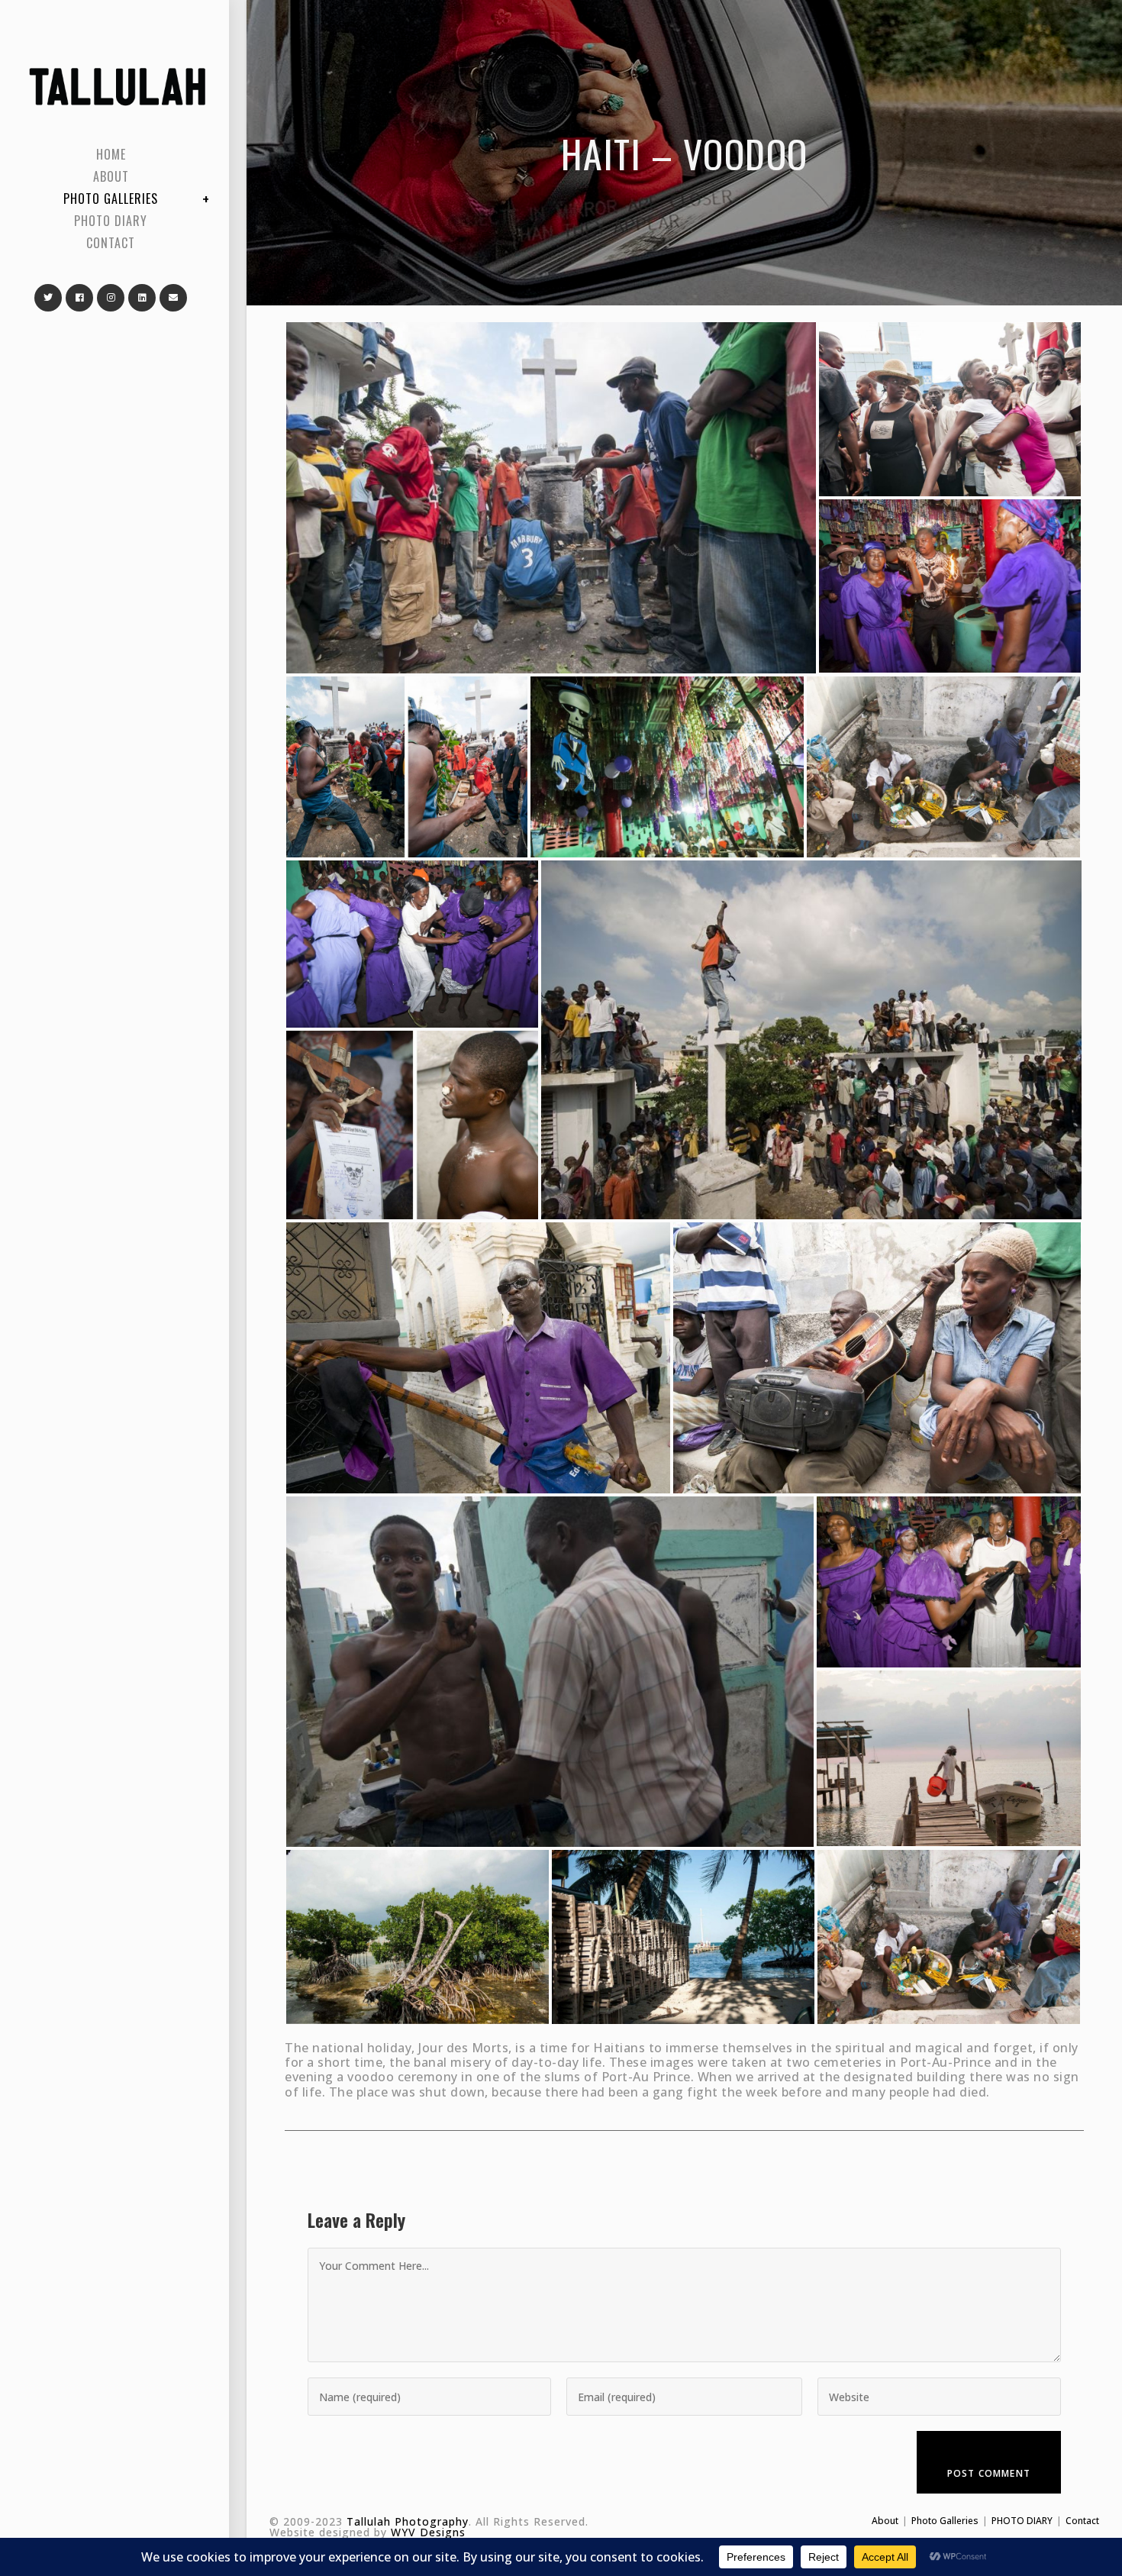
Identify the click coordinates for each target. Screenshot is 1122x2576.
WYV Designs (428, 2532)
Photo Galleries (945, 2521)
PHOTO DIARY (1022, 2521)
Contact (1082, 2521)
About (885, 2521)
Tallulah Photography (408, 2521)
